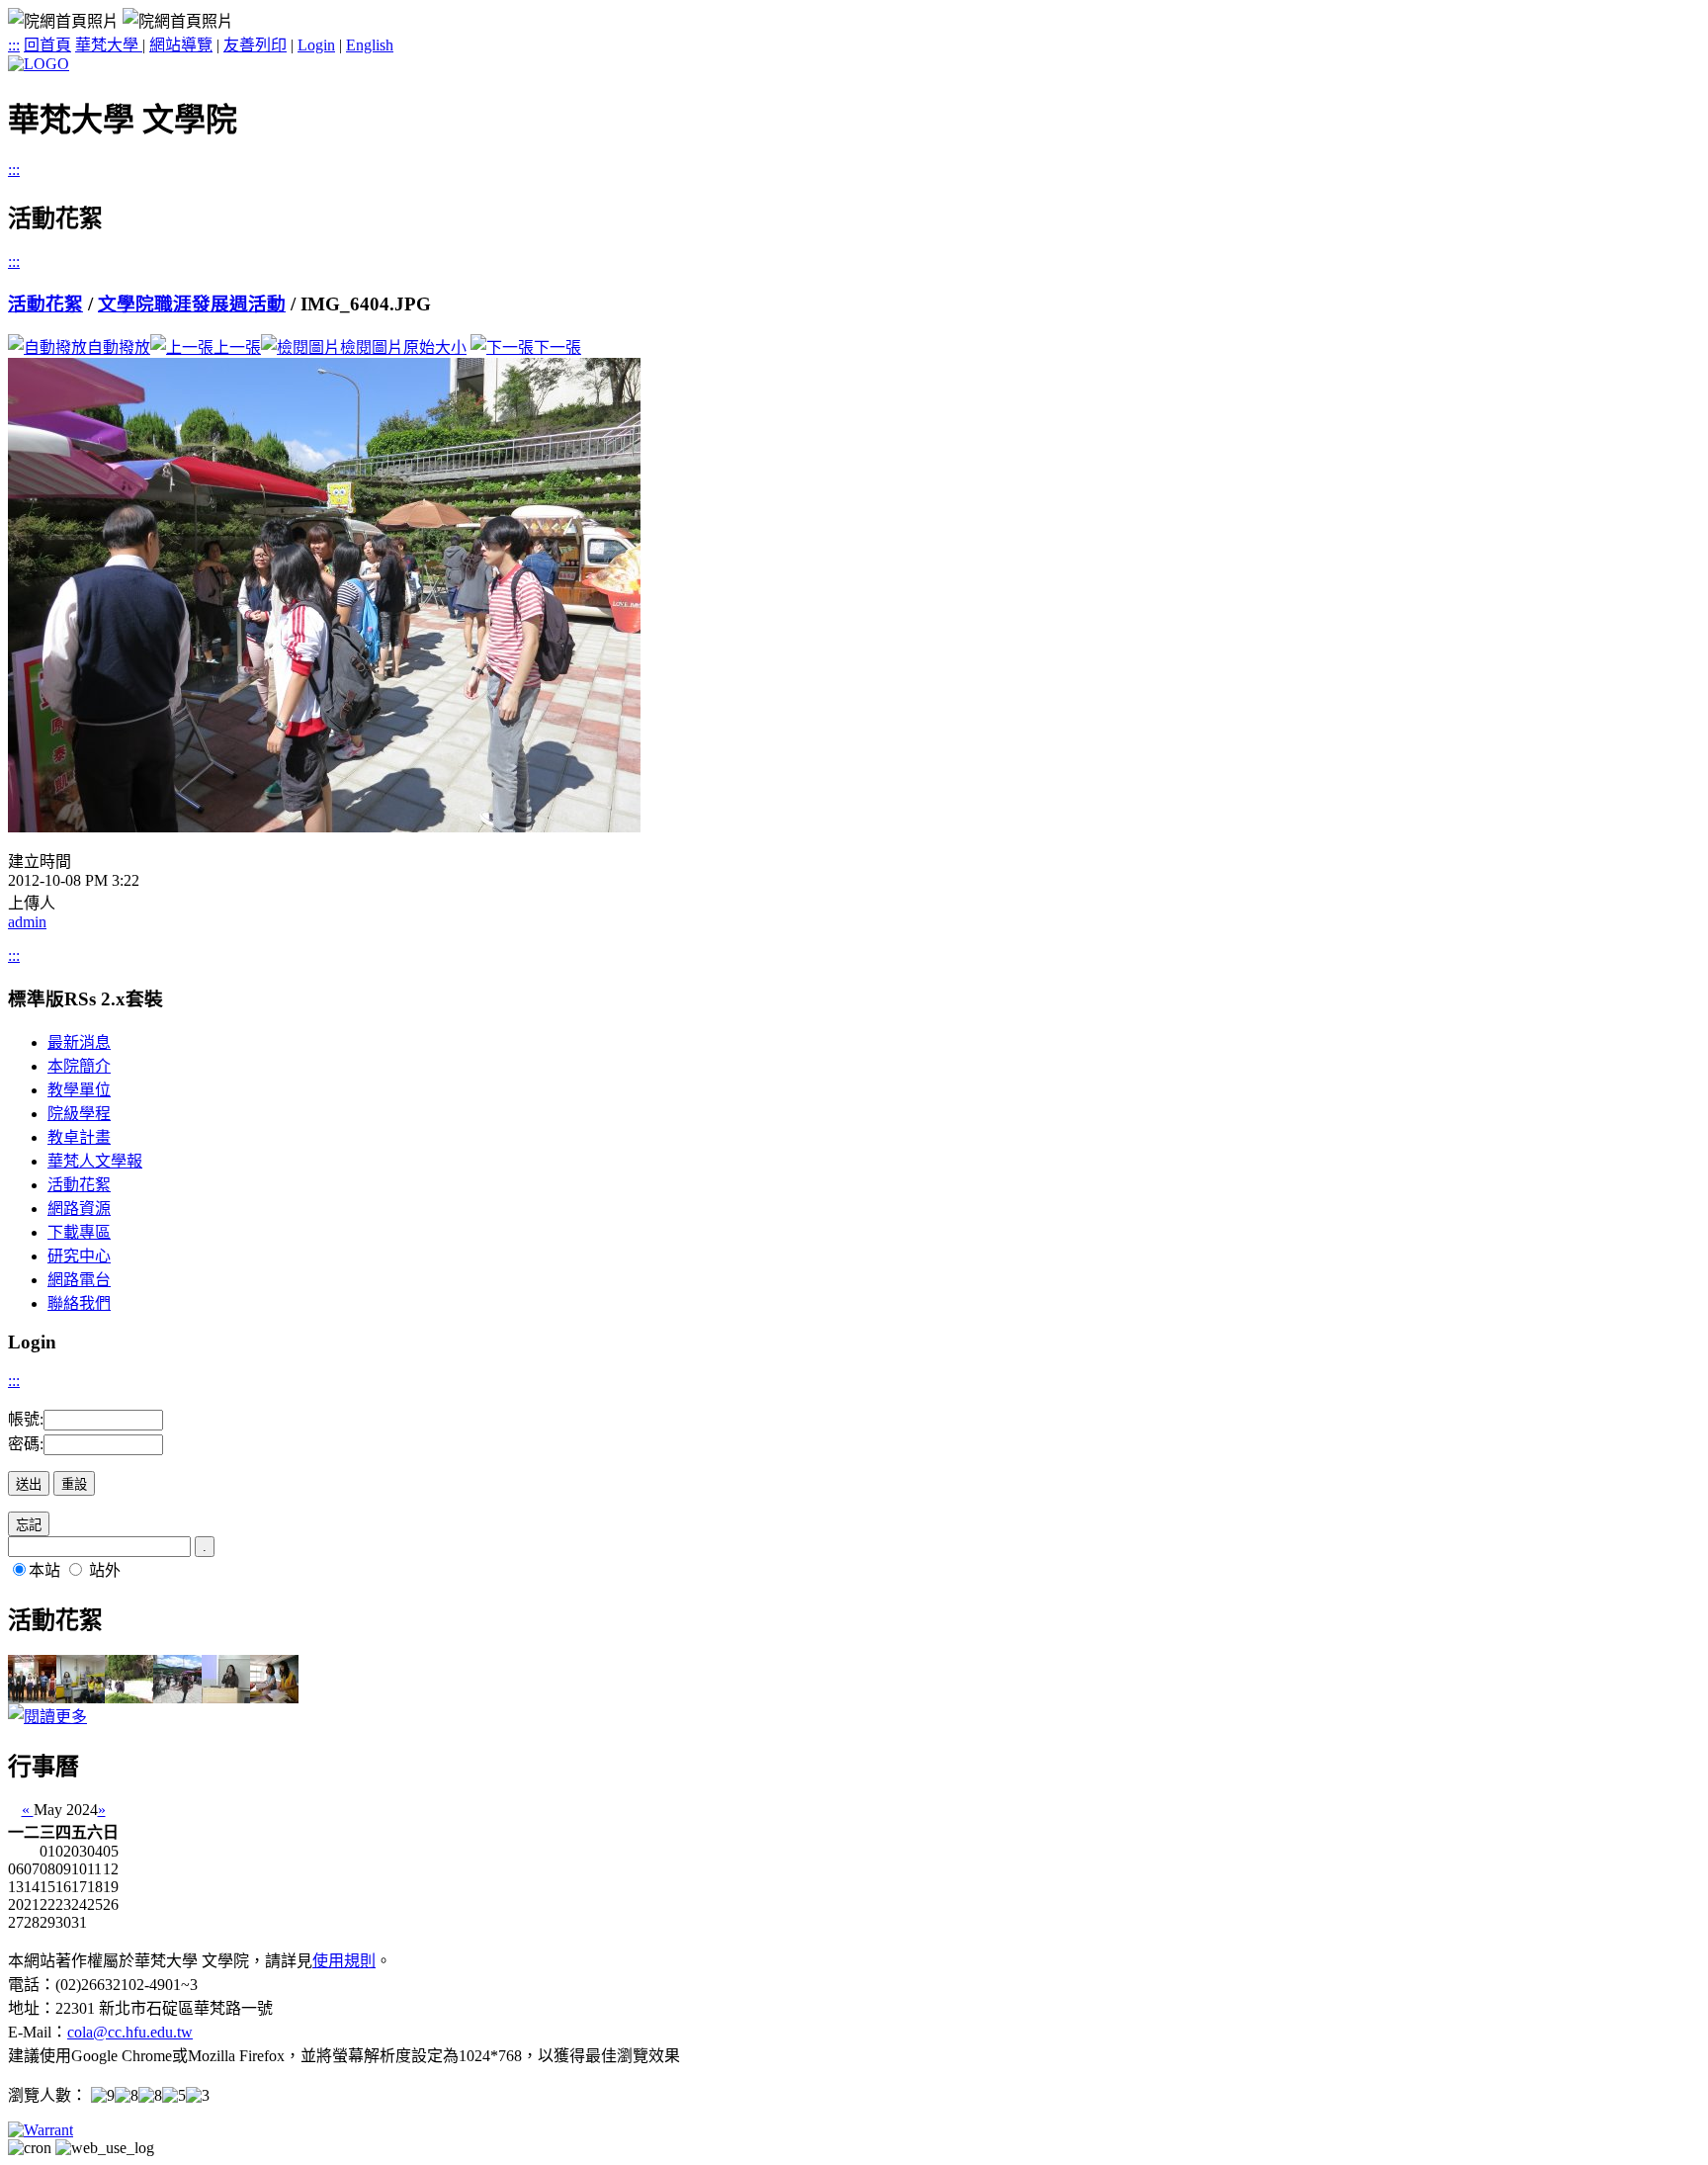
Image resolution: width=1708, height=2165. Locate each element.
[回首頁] (39, 64)
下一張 (557, 347)
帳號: (26, 1419)
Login (316, 45)
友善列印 (255, 45)
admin (27, 922)
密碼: (26, 1444)
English (370, 45)
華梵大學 (109, 45)
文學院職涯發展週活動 (192, 304)
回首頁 (47, 45)
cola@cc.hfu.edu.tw (130, 2032)
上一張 (237, 347)
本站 (44, 1570)
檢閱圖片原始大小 (403, 347)
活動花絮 (45, 304)
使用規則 (344, 1961)
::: (14, 45)
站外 (105, 1570)
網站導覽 (181, 45)
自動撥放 (119, 347)
